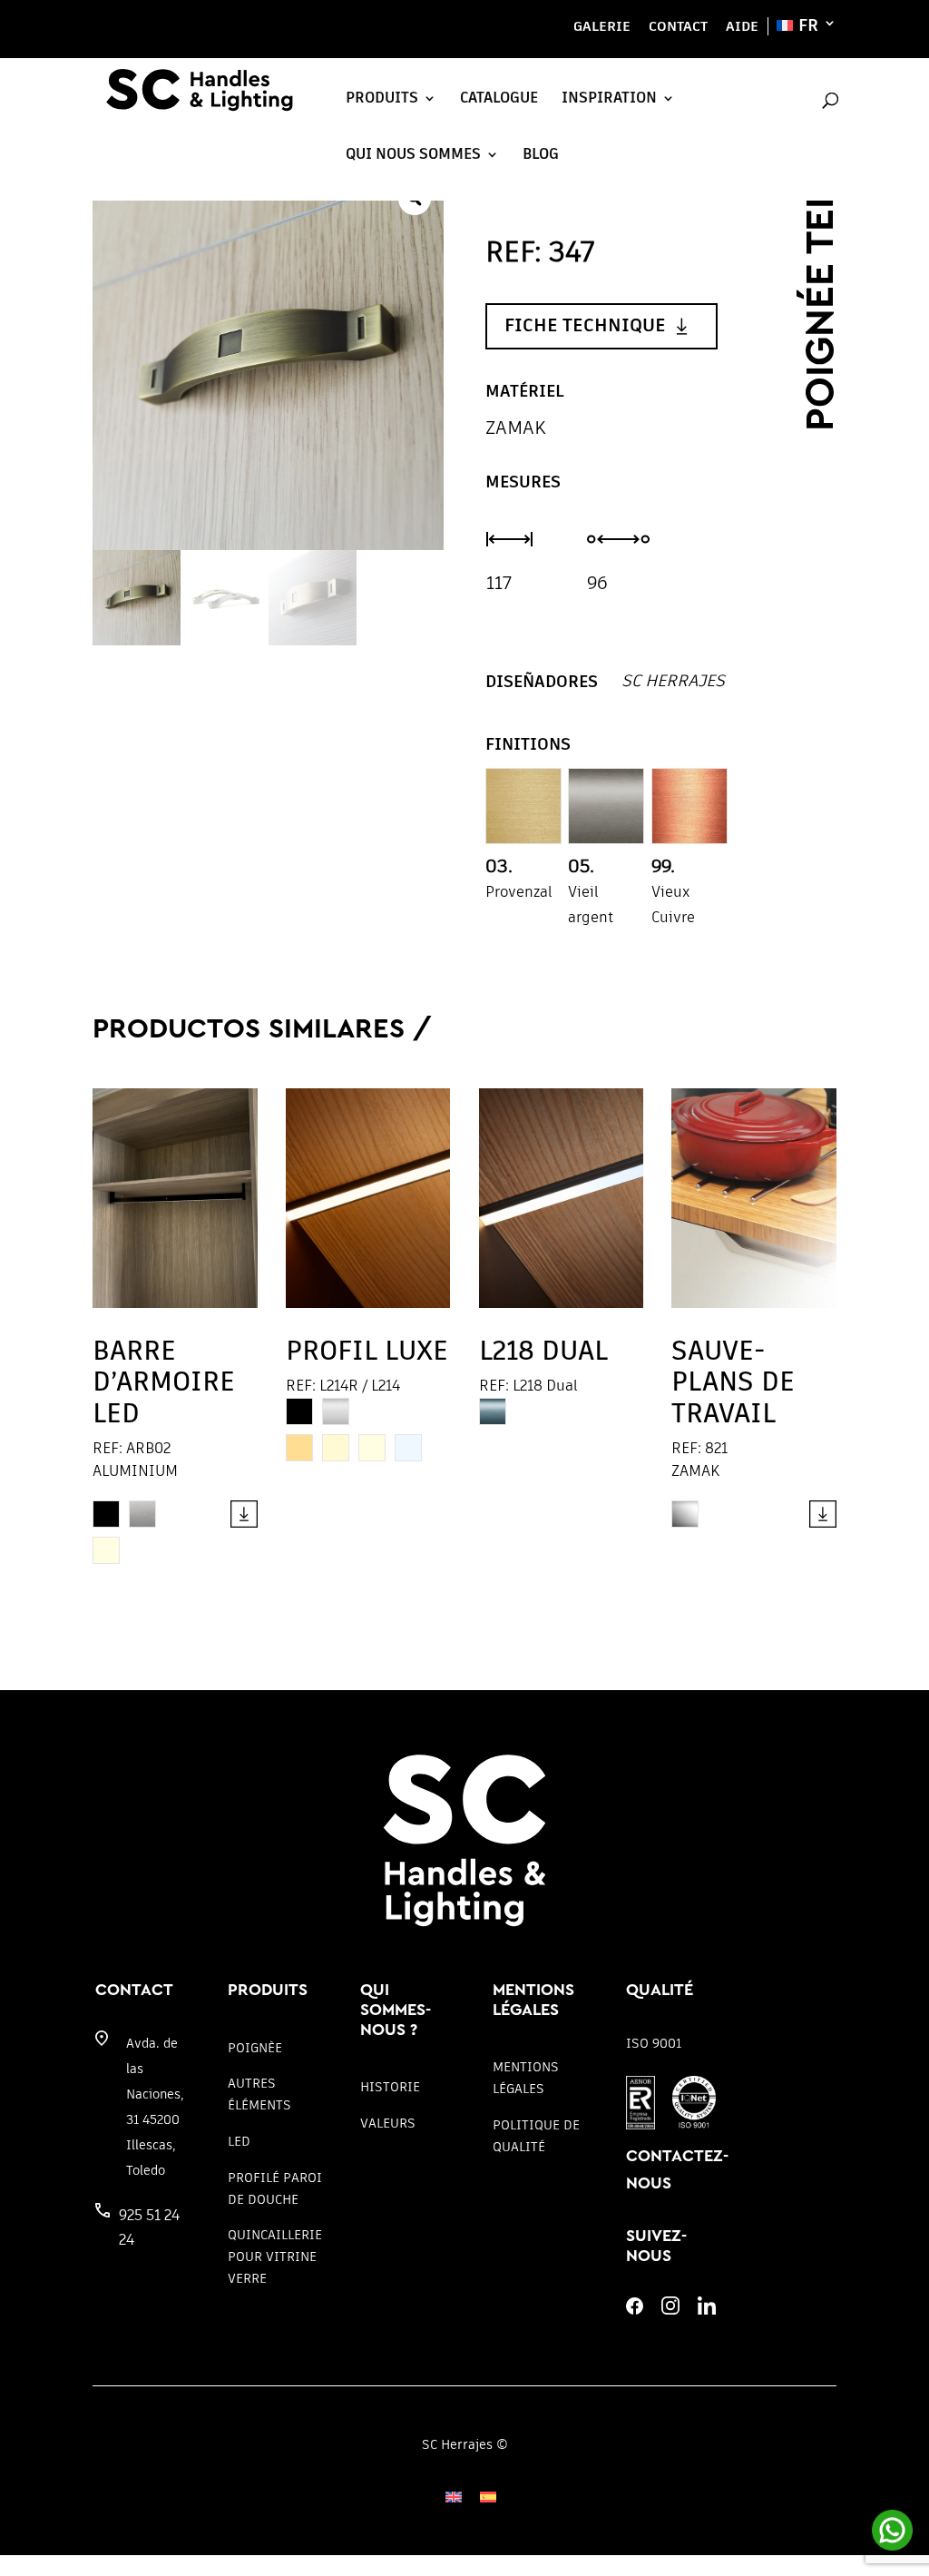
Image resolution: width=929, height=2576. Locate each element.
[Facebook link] (635, 2310)
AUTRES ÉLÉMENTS (259, 2094)
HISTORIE (390, 2087)
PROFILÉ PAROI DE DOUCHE (275, 2188)
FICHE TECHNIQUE (585, 325)
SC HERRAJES (673, 680)
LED (239, 2141)
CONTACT (678, 26)
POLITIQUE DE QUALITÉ (536, 2136)
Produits (382, 98)
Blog (541, 154)
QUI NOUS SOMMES (413, 154)
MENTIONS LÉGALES (526, 2078)
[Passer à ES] (488, 2497)
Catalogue (499, 98)
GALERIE (602, 26)
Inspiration (609, 98)
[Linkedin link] (707, 2310)
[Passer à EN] (454, 2497)
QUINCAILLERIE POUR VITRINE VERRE (275, 2256)
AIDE (742, 26)
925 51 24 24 (149, 2227)
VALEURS (388, 2123)
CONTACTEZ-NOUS (677, 2170)
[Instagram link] (670, 2310)
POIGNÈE (255, 2048)
